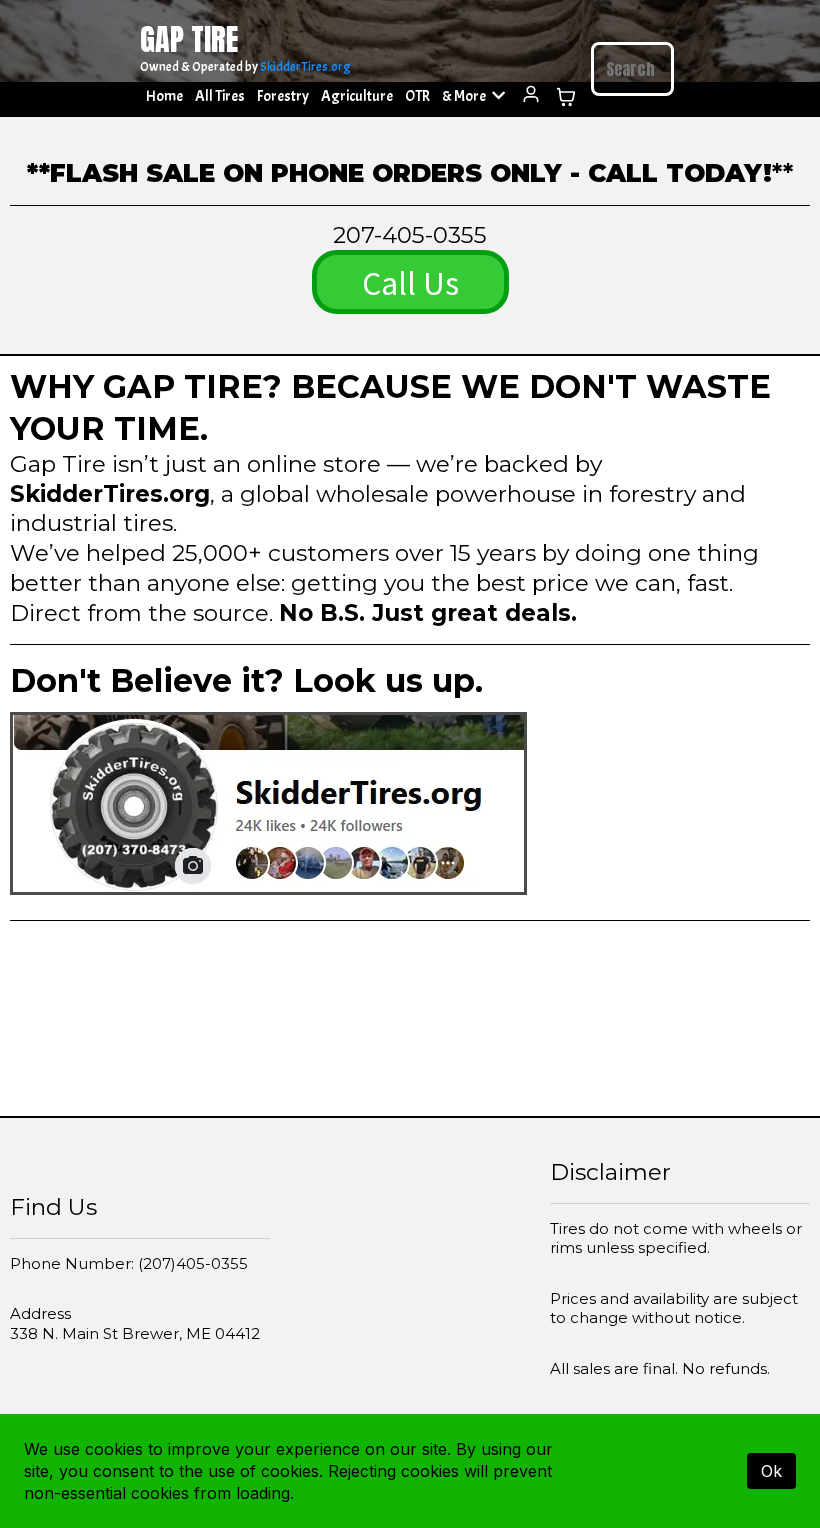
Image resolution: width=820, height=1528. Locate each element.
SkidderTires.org (305, 67)
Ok (771, 1471)
